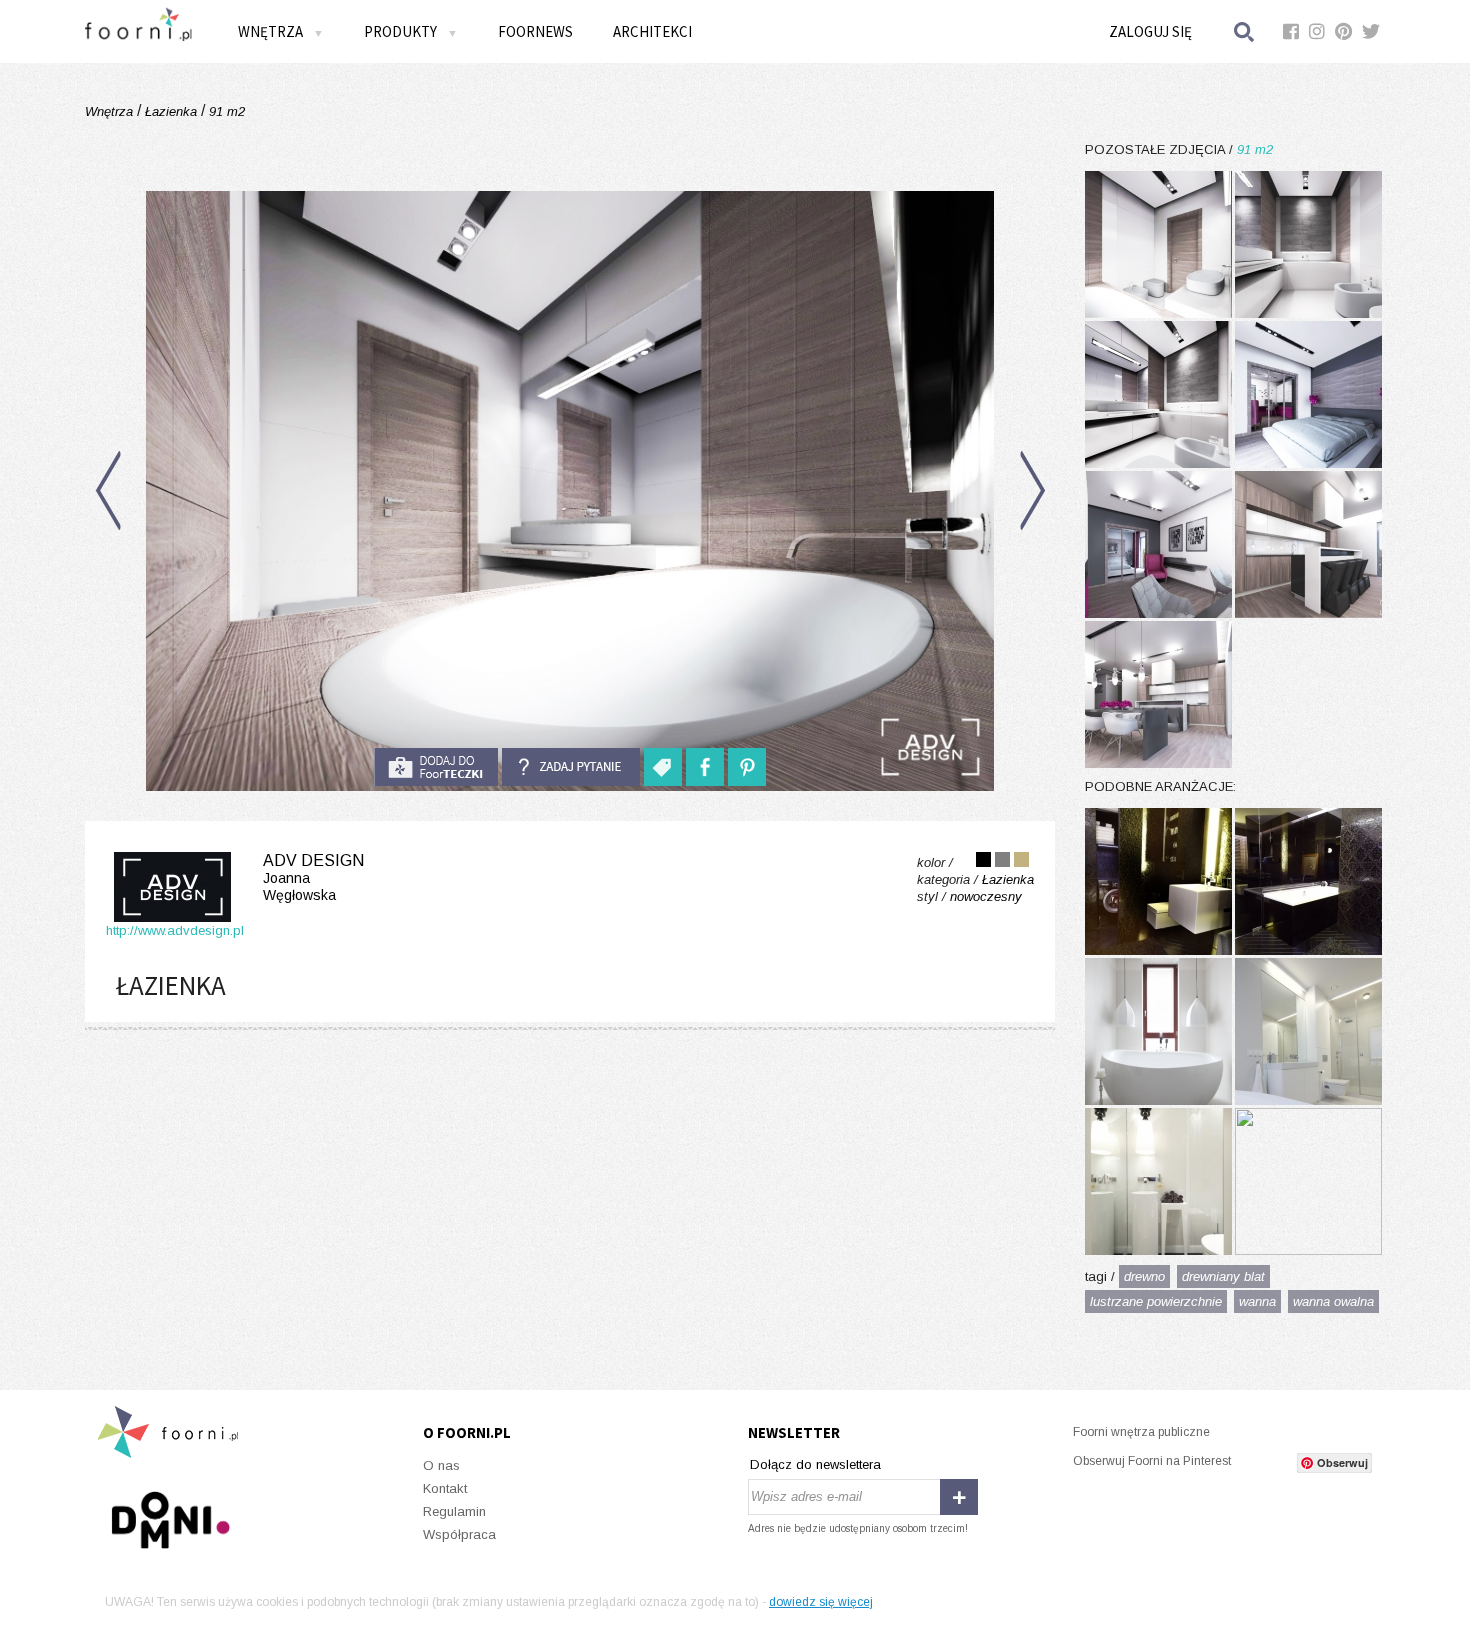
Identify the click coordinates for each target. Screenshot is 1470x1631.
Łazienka (171, 111)
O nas (441, 1465)
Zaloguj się (1150, 31)
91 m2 (225, 111)
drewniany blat (1223, 1276)
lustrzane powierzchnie (1156, 1301)
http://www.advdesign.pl (175, 930)
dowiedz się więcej (821, 1602)
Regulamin (454, 1511)
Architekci (652, 31)
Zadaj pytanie (571, 767)
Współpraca (459, 1534)
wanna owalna (1333, 1301)
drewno (1144, 1276)
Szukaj (1245, 31)
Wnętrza (111, 111)
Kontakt (445, 1488)
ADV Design (313, 877)
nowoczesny (986, 896)
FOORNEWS (535, 31)
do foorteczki (436, 767)
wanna (1257, 1301)
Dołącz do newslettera (815, 1464)
